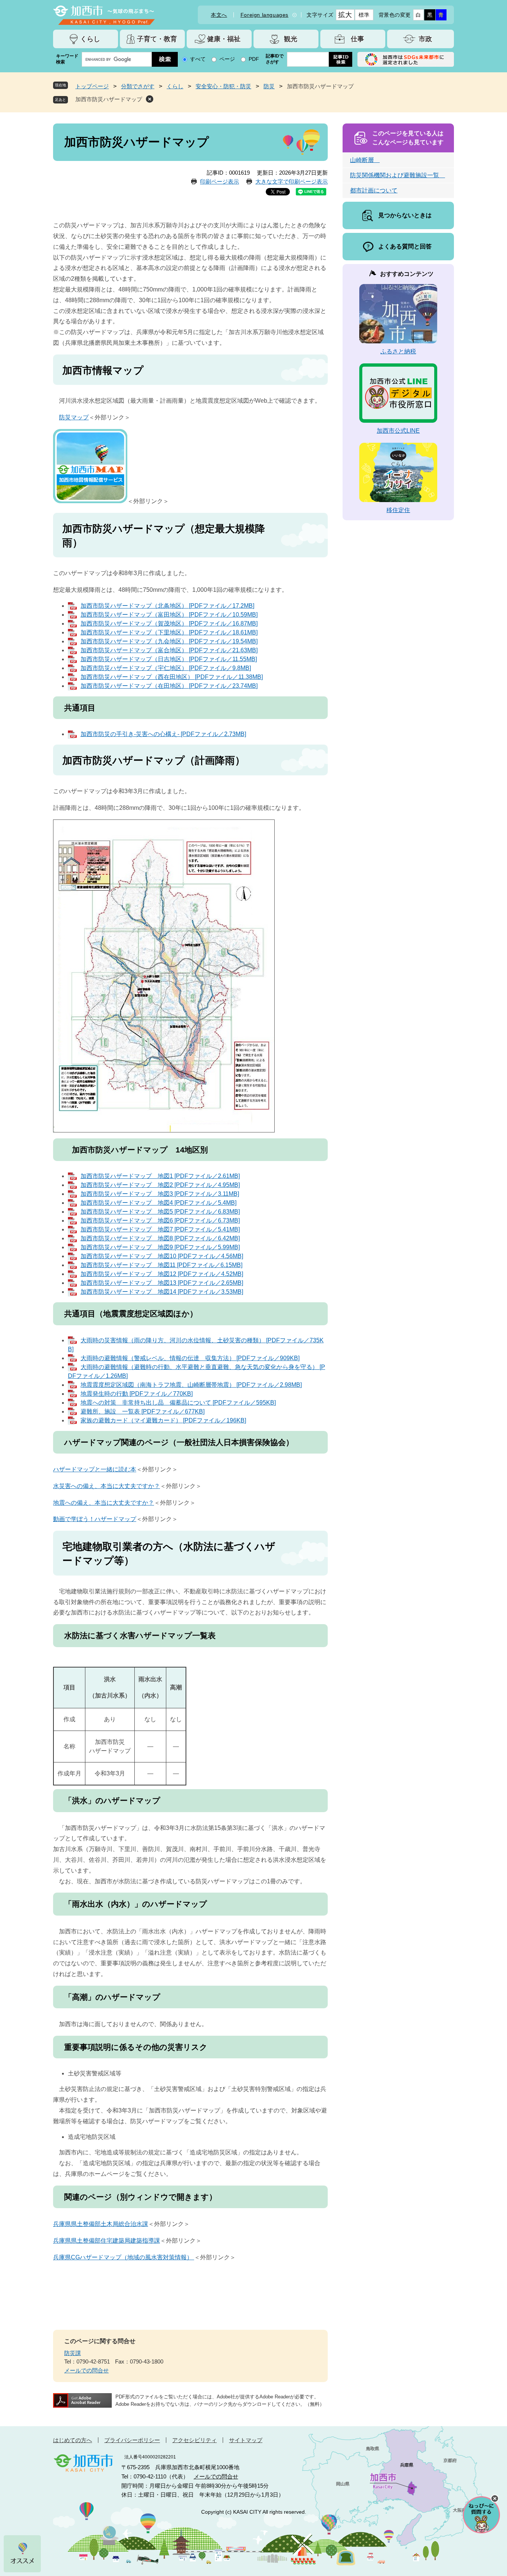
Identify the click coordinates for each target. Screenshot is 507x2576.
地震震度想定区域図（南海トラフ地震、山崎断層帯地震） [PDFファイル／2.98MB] (191, 1385)
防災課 (73, 2353)
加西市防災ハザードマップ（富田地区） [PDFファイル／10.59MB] (169, 615)
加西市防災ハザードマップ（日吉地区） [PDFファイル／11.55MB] (169, 659)
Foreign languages (264, 15)
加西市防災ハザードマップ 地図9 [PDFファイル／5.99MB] (160, 1247)
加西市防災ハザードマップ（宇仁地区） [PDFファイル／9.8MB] (166, 668)
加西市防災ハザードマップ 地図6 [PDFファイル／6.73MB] (160, 1221)
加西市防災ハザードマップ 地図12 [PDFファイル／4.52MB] (162, 1274)
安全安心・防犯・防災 (223, 86)
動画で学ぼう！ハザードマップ (95, 1519)
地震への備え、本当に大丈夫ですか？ (104, 1503)
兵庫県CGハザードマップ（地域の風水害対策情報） (124, 2257)
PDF (254, 59)
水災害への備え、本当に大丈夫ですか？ (107, 1486)
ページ (227, 59)
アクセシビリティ (194, 2440)
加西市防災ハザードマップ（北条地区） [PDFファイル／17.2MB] (167, 606)
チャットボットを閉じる (495, 2499)
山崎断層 (365, 160)
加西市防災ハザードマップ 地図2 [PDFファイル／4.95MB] (160, 1185)
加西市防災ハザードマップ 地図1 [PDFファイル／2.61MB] (160, 1176)
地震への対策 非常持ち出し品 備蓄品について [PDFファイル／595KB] (178, 1403)
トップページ (92, 86)
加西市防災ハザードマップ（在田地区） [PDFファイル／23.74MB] (169, 686)
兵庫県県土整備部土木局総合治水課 (101, 2224)
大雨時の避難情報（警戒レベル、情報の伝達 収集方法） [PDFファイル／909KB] (190, 1358)
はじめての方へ (73, 2440)
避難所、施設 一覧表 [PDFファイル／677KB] (143, 1411)
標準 (364, 15)
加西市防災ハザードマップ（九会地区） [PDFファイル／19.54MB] (169, 641)
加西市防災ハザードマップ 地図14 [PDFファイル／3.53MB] (162, 1292)
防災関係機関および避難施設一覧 (398, 175)
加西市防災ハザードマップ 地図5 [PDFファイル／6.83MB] (160, 1212)
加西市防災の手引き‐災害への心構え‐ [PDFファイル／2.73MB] (163, 734)
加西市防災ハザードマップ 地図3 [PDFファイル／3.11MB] (160, 1194)
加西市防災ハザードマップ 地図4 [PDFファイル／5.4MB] (158, 1203)
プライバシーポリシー (132, 2440)
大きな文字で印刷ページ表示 (292, 182)
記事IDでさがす (275, 59)
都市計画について (374, 190)
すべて (198, 59)
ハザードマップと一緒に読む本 (95, 1469)
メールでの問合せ (86, 2370)
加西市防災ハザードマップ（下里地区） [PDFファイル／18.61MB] (169, 632)
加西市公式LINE (398, 431)
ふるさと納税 (398, 351)
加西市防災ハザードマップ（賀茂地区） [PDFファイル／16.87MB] (169, 624)
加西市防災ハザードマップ (109, 99)
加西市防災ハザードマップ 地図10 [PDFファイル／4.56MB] (162, 1256)
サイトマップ (246, 2440)
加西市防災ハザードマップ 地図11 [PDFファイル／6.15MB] (161, 1265)
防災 (269, 86)
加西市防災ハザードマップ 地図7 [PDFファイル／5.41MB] (160, 1229)
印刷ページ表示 (220, 182)
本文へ (219, 15)
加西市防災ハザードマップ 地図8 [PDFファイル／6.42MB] (160, 1238)
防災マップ (74, 417)
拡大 (345, 15)
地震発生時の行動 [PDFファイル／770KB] (137, 1394)
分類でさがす (138, 86)
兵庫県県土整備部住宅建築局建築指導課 (107, 2241)
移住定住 (398, 510)
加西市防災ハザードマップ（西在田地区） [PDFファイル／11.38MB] (172, 677)
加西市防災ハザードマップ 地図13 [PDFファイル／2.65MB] (162, 1283)
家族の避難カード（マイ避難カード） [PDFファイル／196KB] (163, 1420)
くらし (175, 86)
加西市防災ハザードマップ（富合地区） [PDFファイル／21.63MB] (169, 650)
